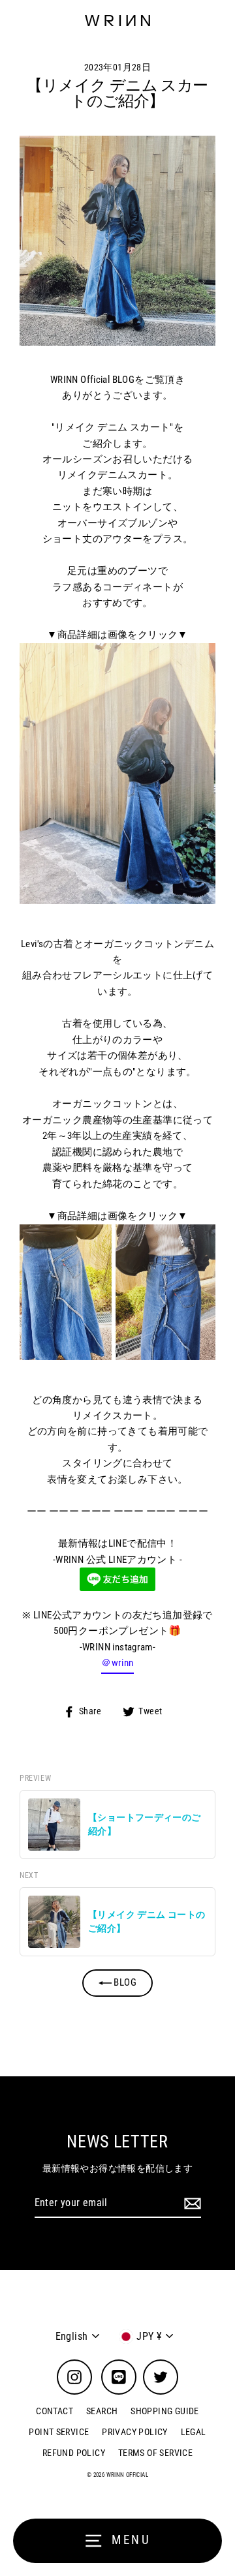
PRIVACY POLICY (134, 2432)
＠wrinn (117, 1663)
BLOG (124, 1982)
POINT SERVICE (59, 2432)
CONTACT (55, 2411)
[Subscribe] (191, 2204)
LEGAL (194, 2432)
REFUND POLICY (74, 2453)
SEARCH (102, 2411)
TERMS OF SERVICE (155, 2453)
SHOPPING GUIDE (164, 2411)
